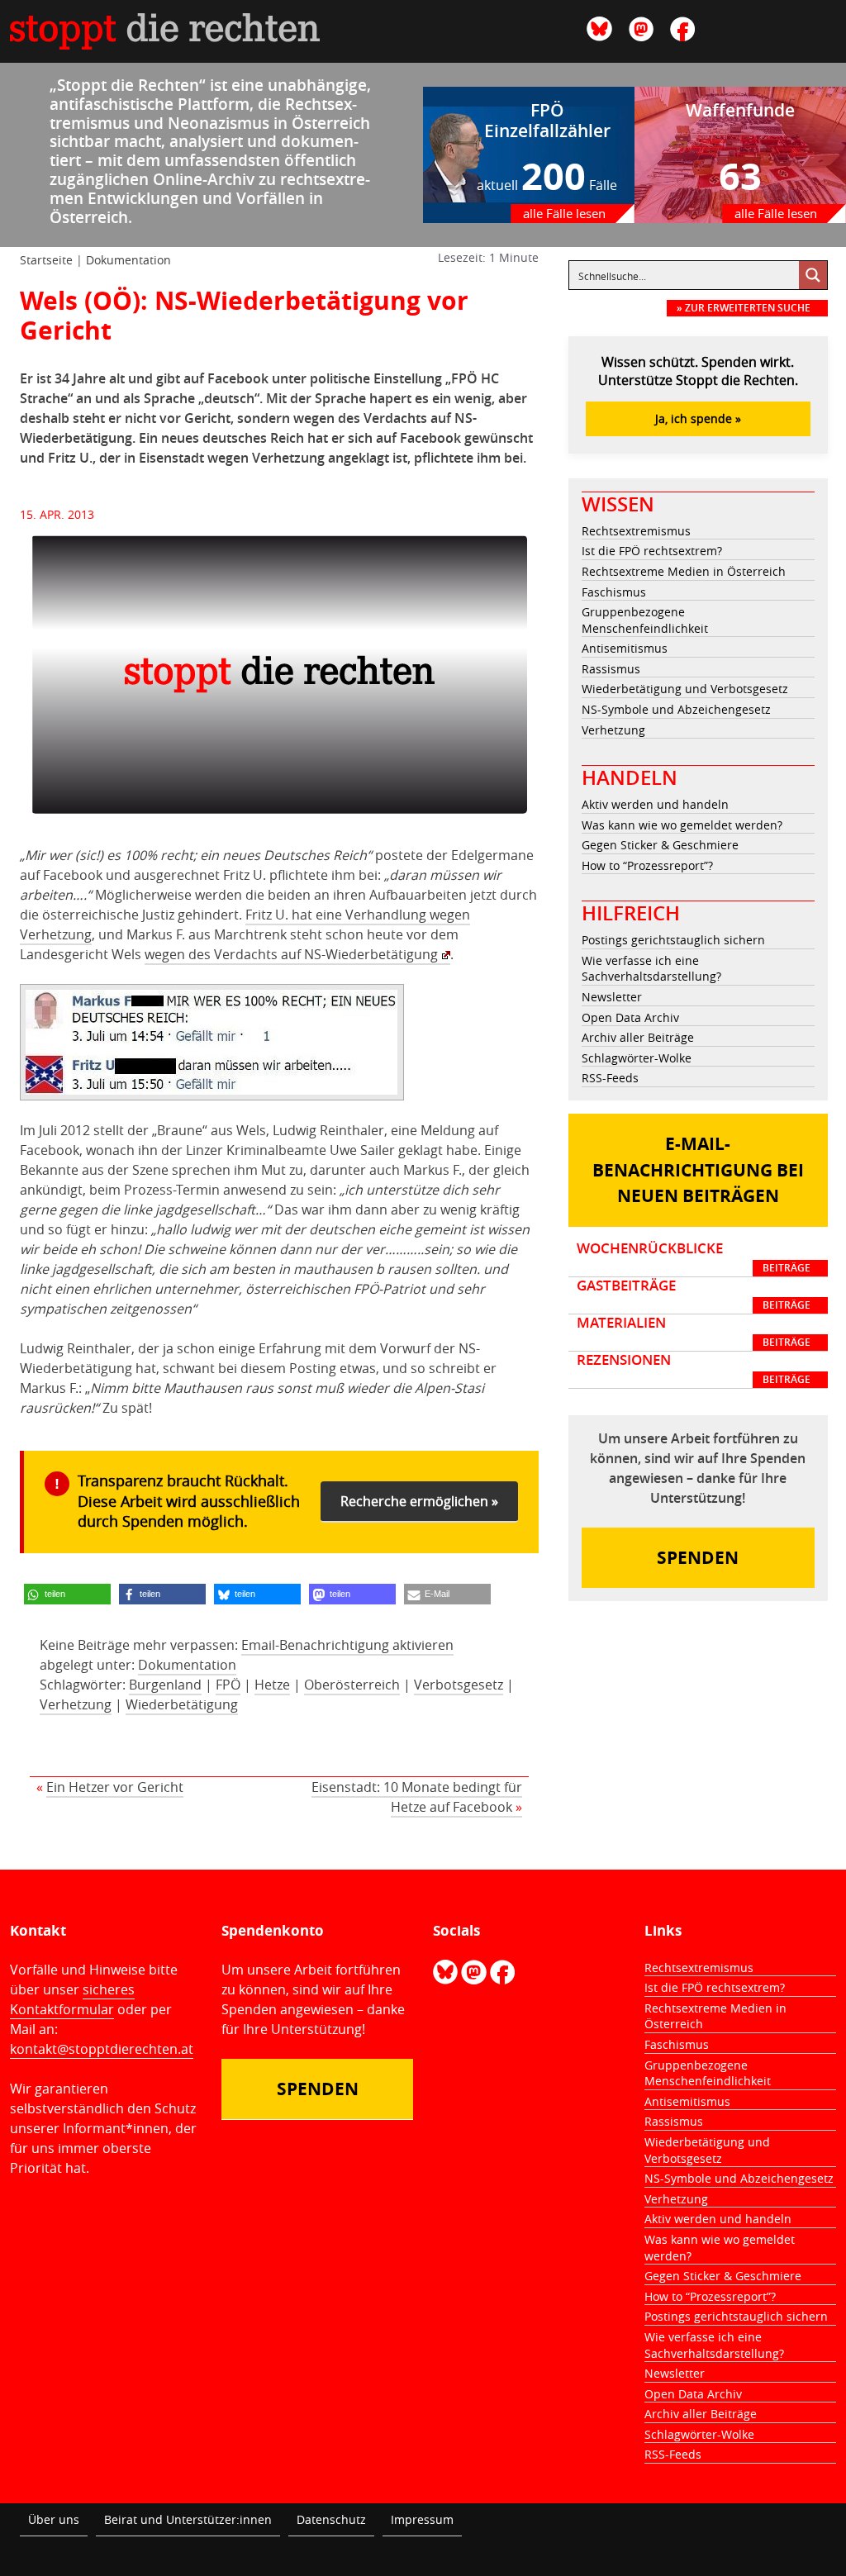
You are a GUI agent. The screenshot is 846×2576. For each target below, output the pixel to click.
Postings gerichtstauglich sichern (673, 940)
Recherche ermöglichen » (419, 1501)
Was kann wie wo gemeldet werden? (682, 825)
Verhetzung (76, 1704)
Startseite (46, 260)
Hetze (272, 1685)
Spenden (698, 1558)
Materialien (694, 1332)
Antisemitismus (625, 648)
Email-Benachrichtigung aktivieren (347, 1645)
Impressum (422, 2519)
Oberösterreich (352, 1685)
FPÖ (228, 1685)
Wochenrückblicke (694, 1257)
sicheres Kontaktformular (72, 1999)
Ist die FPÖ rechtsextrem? (652, 551)
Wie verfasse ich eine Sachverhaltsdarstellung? (651, 969)
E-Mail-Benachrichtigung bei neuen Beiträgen (698, 1170)
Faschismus (614, 592)
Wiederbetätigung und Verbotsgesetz (685, 689)
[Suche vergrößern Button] (813, 275)
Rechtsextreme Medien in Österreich (684, 571)
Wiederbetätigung (182, 1704)
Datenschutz (331, 2519)
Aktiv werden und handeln (655, 804)
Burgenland (165, 1685)
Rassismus (611, 669)
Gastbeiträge (694, 1295)
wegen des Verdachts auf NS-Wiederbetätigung (291, 954)
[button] (67, 1594)
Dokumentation (128, 260)
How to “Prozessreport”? (647, 865)
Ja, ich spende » (698, 418)
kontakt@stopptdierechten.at (102, 2049)
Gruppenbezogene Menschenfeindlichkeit (645, 620)
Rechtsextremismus (636, 531)
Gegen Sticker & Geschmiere (660, 845)
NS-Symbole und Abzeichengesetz (676, 709)
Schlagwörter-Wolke (637, 1058)
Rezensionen (694, 1369)
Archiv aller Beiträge (638, 1037)
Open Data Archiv (630, 1017)
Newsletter (612, 997)
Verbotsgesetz (459, 1685)
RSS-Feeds (610, 1078)
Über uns (54, 2519)
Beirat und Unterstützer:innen (188, 2519)
